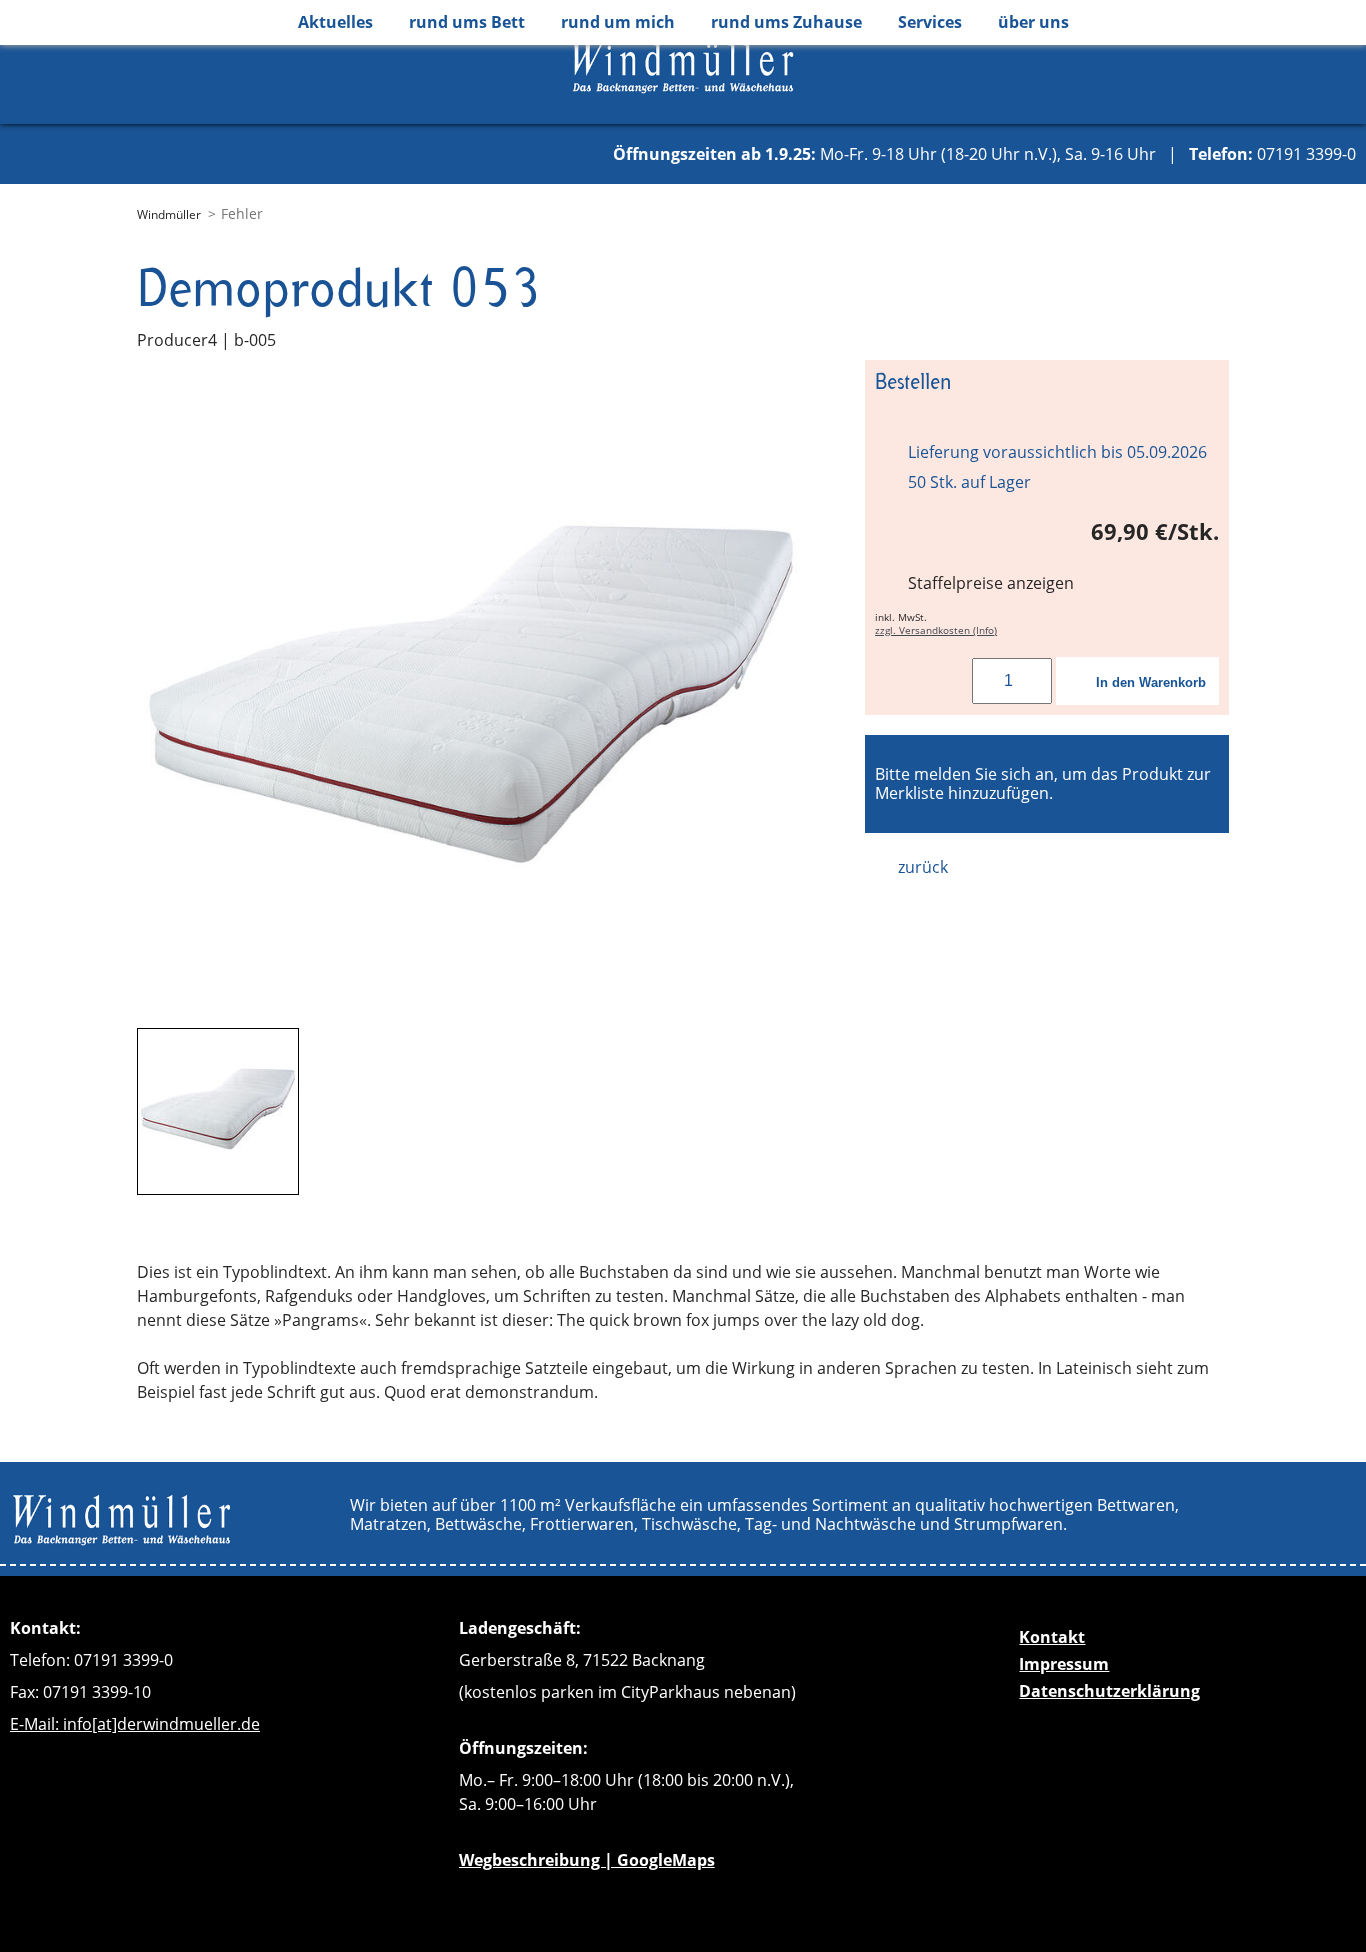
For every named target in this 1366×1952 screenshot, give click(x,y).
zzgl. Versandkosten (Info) (936, 630)
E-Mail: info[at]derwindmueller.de (135, 1724)
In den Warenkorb (1151, 682)
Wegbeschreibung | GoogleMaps (587, 1860)
